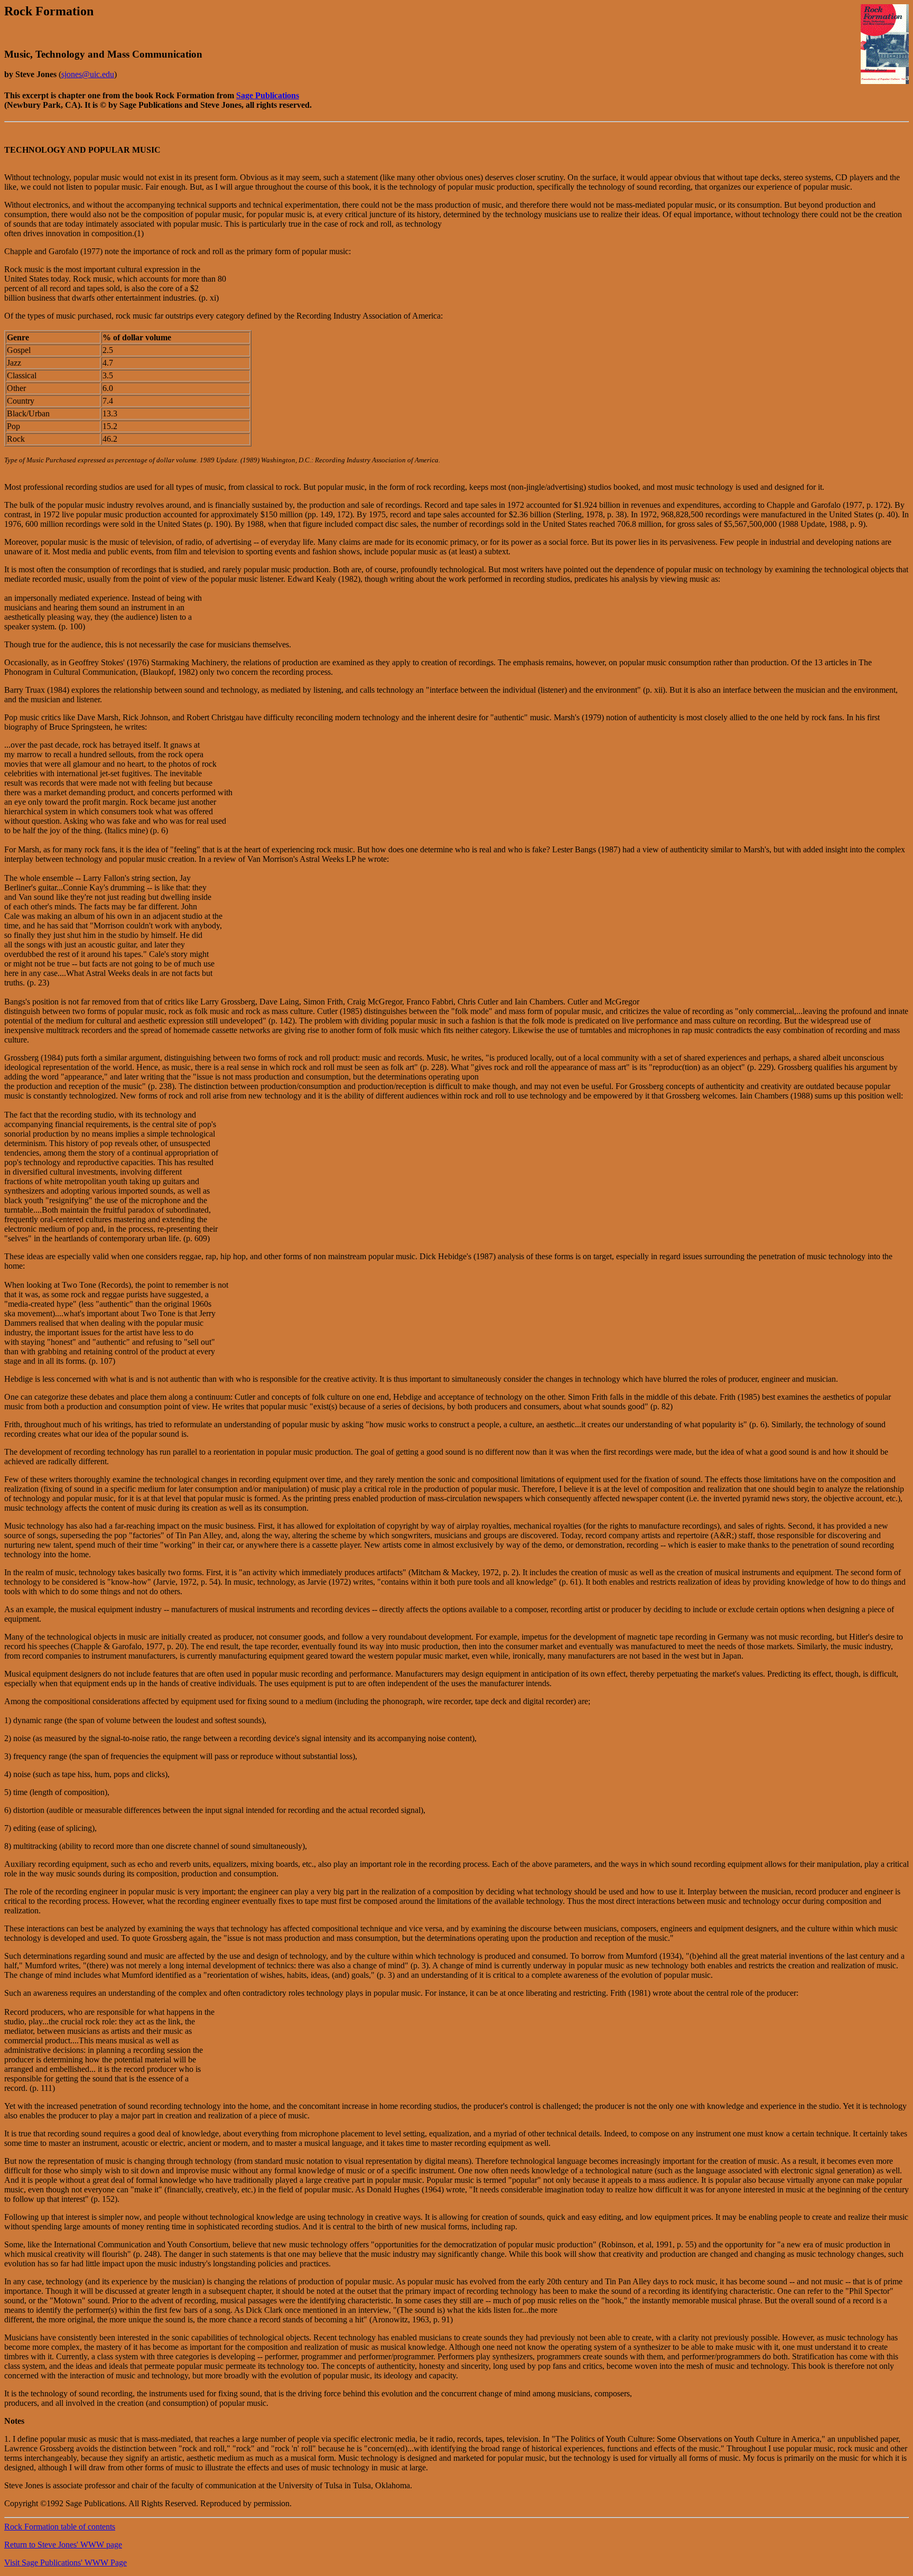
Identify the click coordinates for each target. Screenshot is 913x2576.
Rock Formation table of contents (60, 2527)
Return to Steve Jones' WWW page (63, 2545)
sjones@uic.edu (88, 74)
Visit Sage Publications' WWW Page (66, 2563)
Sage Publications (268, 95)
